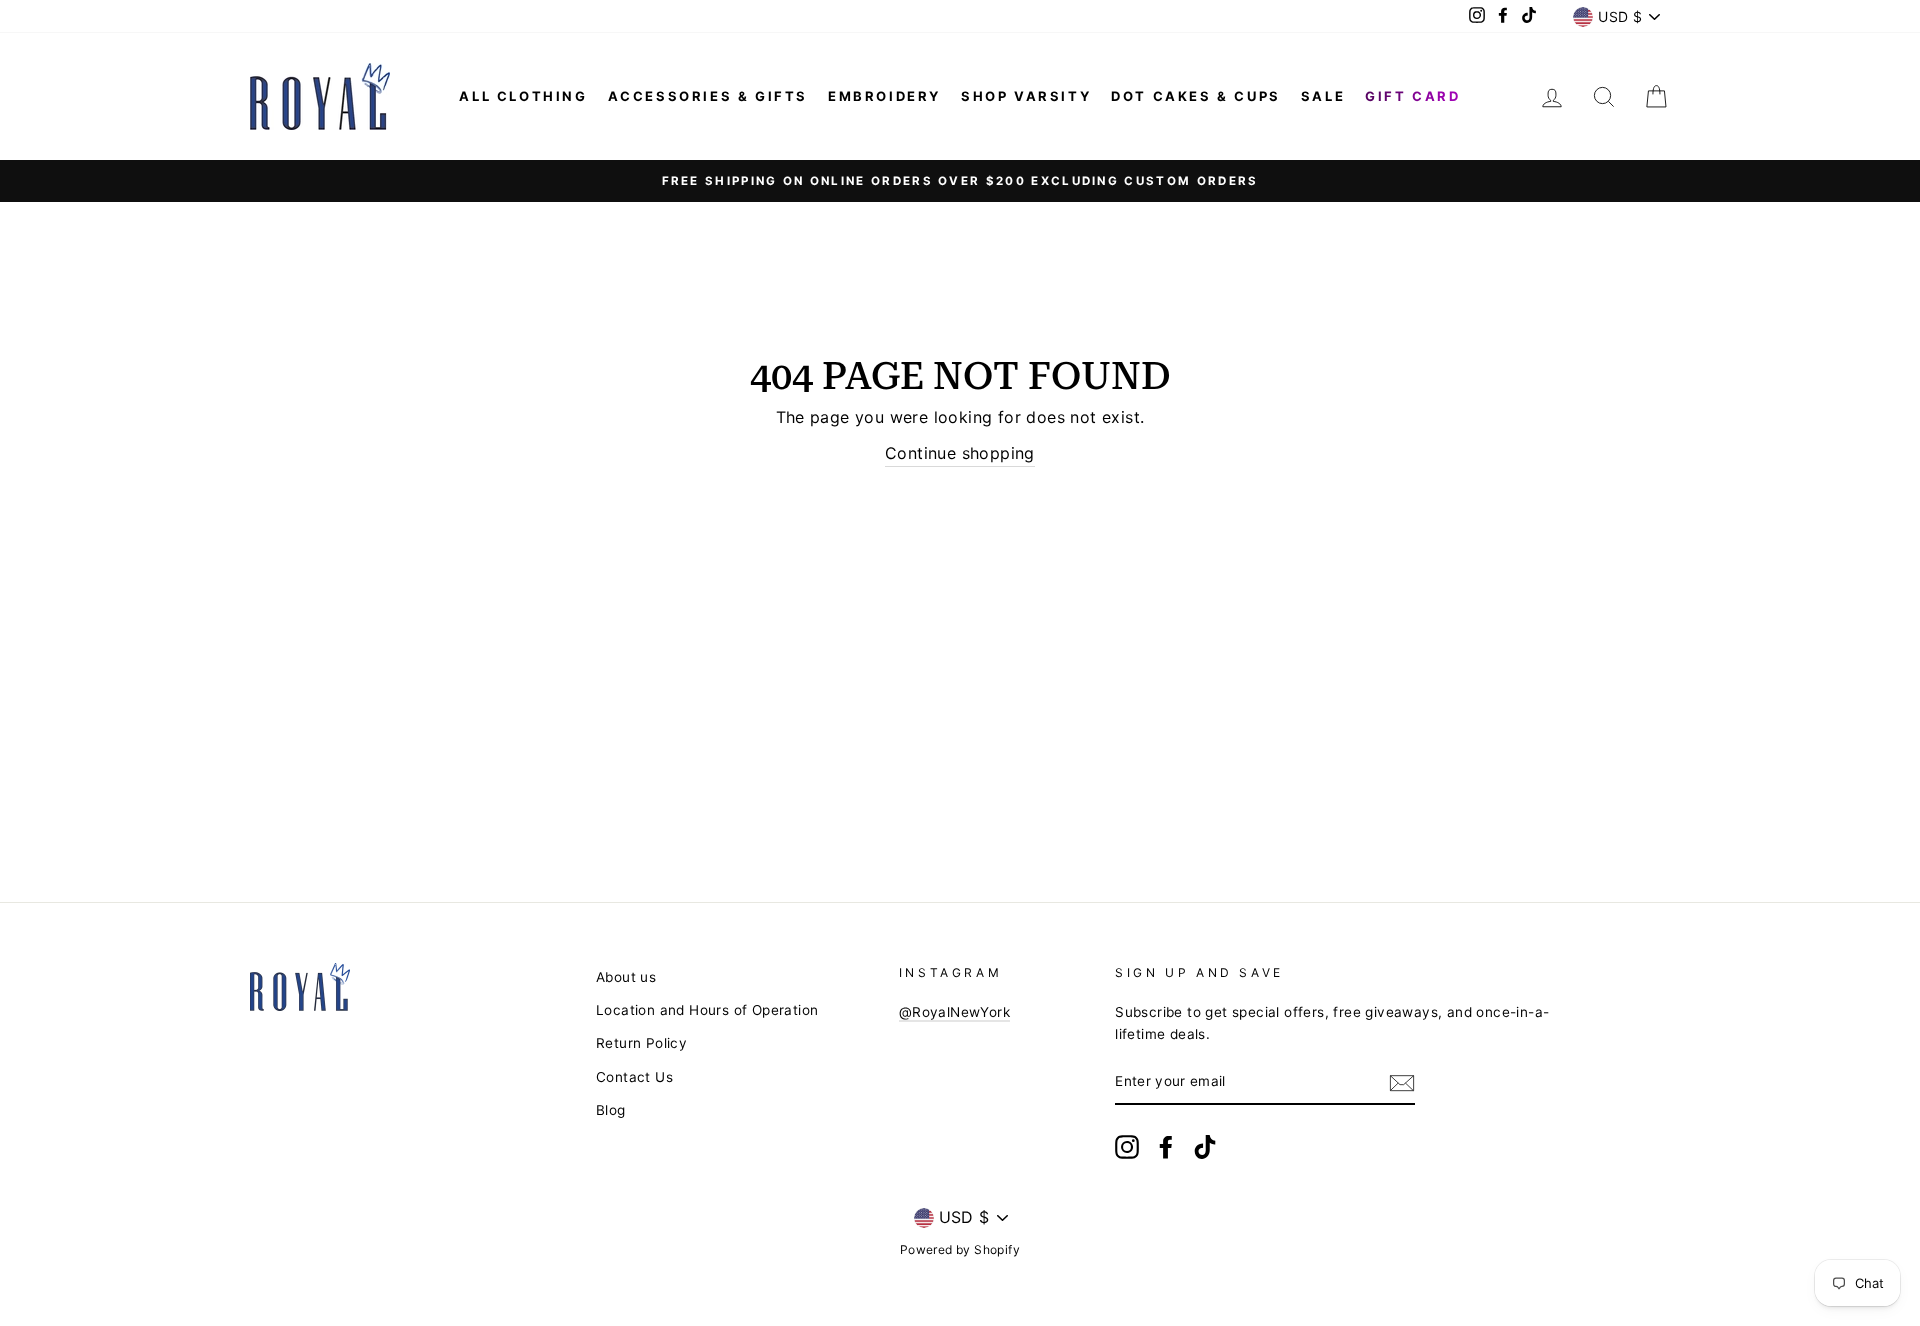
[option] (960, 181)
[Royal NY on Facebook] (1166, 1147)
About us (626, 977)
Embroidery (884, 96)
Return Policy (641, 1043)
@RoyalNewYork (954, 1012)
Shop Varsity (1026, 96)
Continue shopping (960, 453)
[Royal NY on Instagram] (1127, 1147)
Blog (611, 1110)
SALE (1323, 96)
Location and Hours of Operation (707, 1010)
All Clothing (523, 96)
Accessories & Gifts (708, 96)
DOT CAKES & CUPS (1196, 96)
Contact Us (634, 1077)
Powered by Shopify (960, 1249)
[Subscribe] (1402, 1083)
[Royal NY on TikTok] (1205, 1147)
